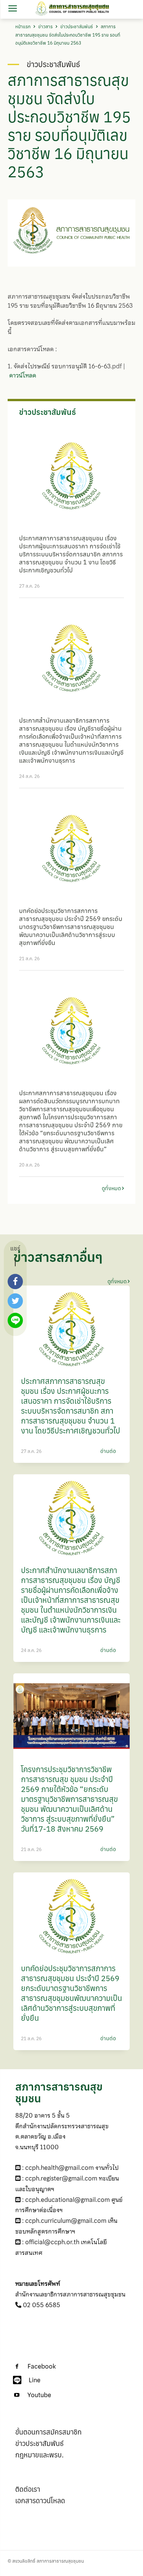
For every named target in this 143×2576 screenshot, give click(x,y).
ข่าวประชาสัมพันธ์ (77, 27)
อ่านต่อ (108, 1451)
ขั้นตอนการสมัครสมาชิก (48, 2432)
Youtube (39, 2395)
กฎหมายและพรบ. (39, 2455)
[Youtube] (17, 2395)
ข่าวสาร (45, 27)
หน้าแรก (23, 27)
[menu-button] (12, 9)
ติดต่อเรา (28, 2489)
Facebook (42, 2366)
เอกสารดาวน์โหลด (40, 2501)
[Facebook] (17, 2367)
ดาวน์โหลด (23, 375)
